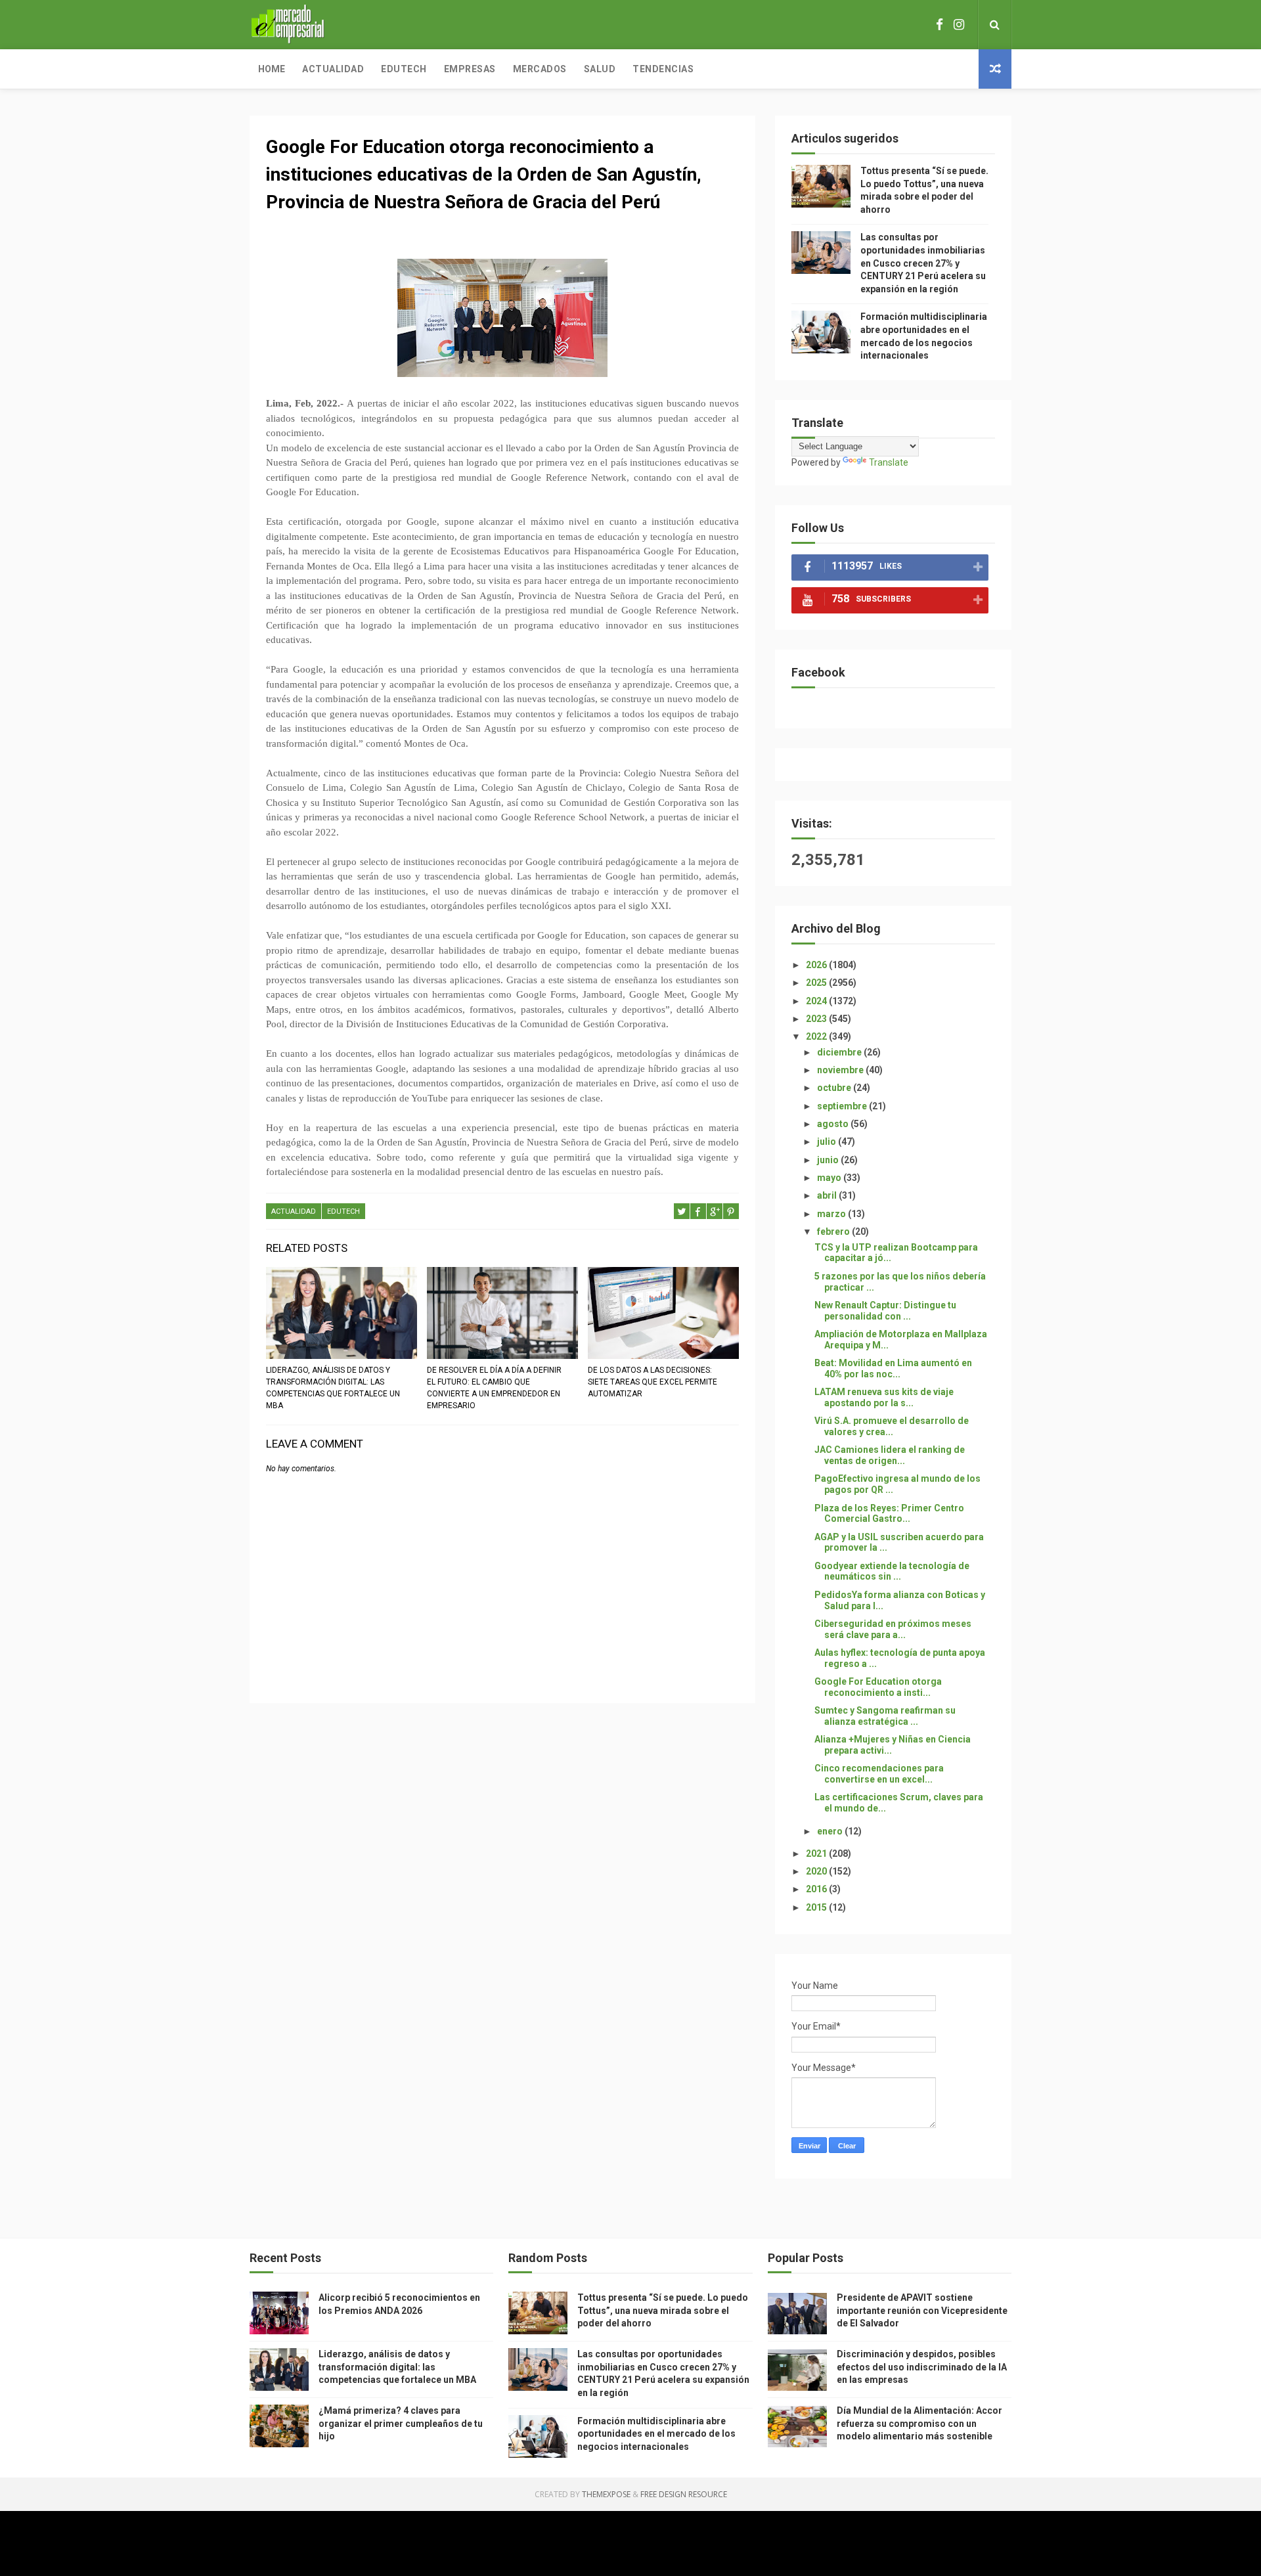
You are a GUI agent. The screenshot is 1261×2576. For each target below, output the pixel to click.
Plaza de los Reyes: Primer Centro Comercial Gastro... (889, 1514)
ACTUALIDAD (294, 1211)
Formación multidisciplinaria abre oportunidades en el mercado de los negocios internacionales (656, 2434)
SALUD (600, 69)
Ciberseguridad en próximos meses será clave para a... (893, 1629)
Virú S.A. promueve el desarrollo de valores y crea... (892, 1426)
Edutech (404, 69)
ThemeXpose (606, 2494)
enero (831, 1831)
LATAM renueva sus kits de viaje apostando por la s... (884, 1397)
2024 (817, 1001)
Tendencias (663, 69)
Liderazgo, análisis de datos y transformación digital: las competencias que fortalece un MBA (333, 1388)
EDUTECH (343, 1211)
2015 (817, 1907)
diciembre (840, 1052)
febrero (834, 1232)
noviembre (841, 1070)
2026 (817, 965)
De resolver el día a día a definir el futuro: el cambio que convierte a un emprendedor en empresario (494, 1388)
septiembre (843, 1106)
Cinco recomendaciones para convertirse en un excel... (879, 1774)
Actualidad (333, 69)
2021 (817, 1854)
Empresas (470, 69)
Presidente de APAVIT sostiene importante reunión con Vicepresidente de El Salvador (922, 2310)
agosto (834, 1124)
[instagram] (959, 25)
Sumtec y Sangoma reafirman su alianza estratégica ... (885, 1716)
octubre (835, 1088)
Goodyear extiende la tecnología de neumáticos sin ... (892, 1571)
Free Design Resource (684, 2494)
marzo (832, 1214)
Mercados (540, 69)
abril (828, 1195)
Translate (889, 462)
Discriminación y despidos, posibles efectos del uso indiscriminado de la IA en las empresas (922, 2367)
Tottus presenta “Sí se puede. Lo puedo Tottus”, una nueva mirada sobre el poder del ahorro (663, 2310)
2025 (817, 983)
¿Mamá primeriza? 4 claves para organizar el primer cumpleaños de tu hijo (401, 2423)
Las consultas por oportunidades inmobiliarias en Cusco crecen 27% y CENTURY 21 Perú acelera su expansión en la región (923, 263)
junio (829, 1160)
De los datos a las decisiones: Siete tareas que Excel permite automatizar (653, 1382)
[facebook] (940, 25)
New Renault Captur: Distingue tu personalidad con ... (885, 1311)
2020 (817, 1871)
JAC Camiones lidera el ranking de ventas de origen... (890, 1455)
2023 (817, 1019)
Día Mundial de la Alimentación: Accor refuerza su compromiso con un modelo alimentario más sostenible (919, 2423)
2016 (817, 1889)
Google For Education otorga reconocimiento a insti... (878, 1687)
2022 (817, 1036)
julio (828, 1142)
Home (272, 69)
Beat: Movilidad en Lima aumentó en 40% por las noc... (893, 1368)
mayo (830, 1178)
